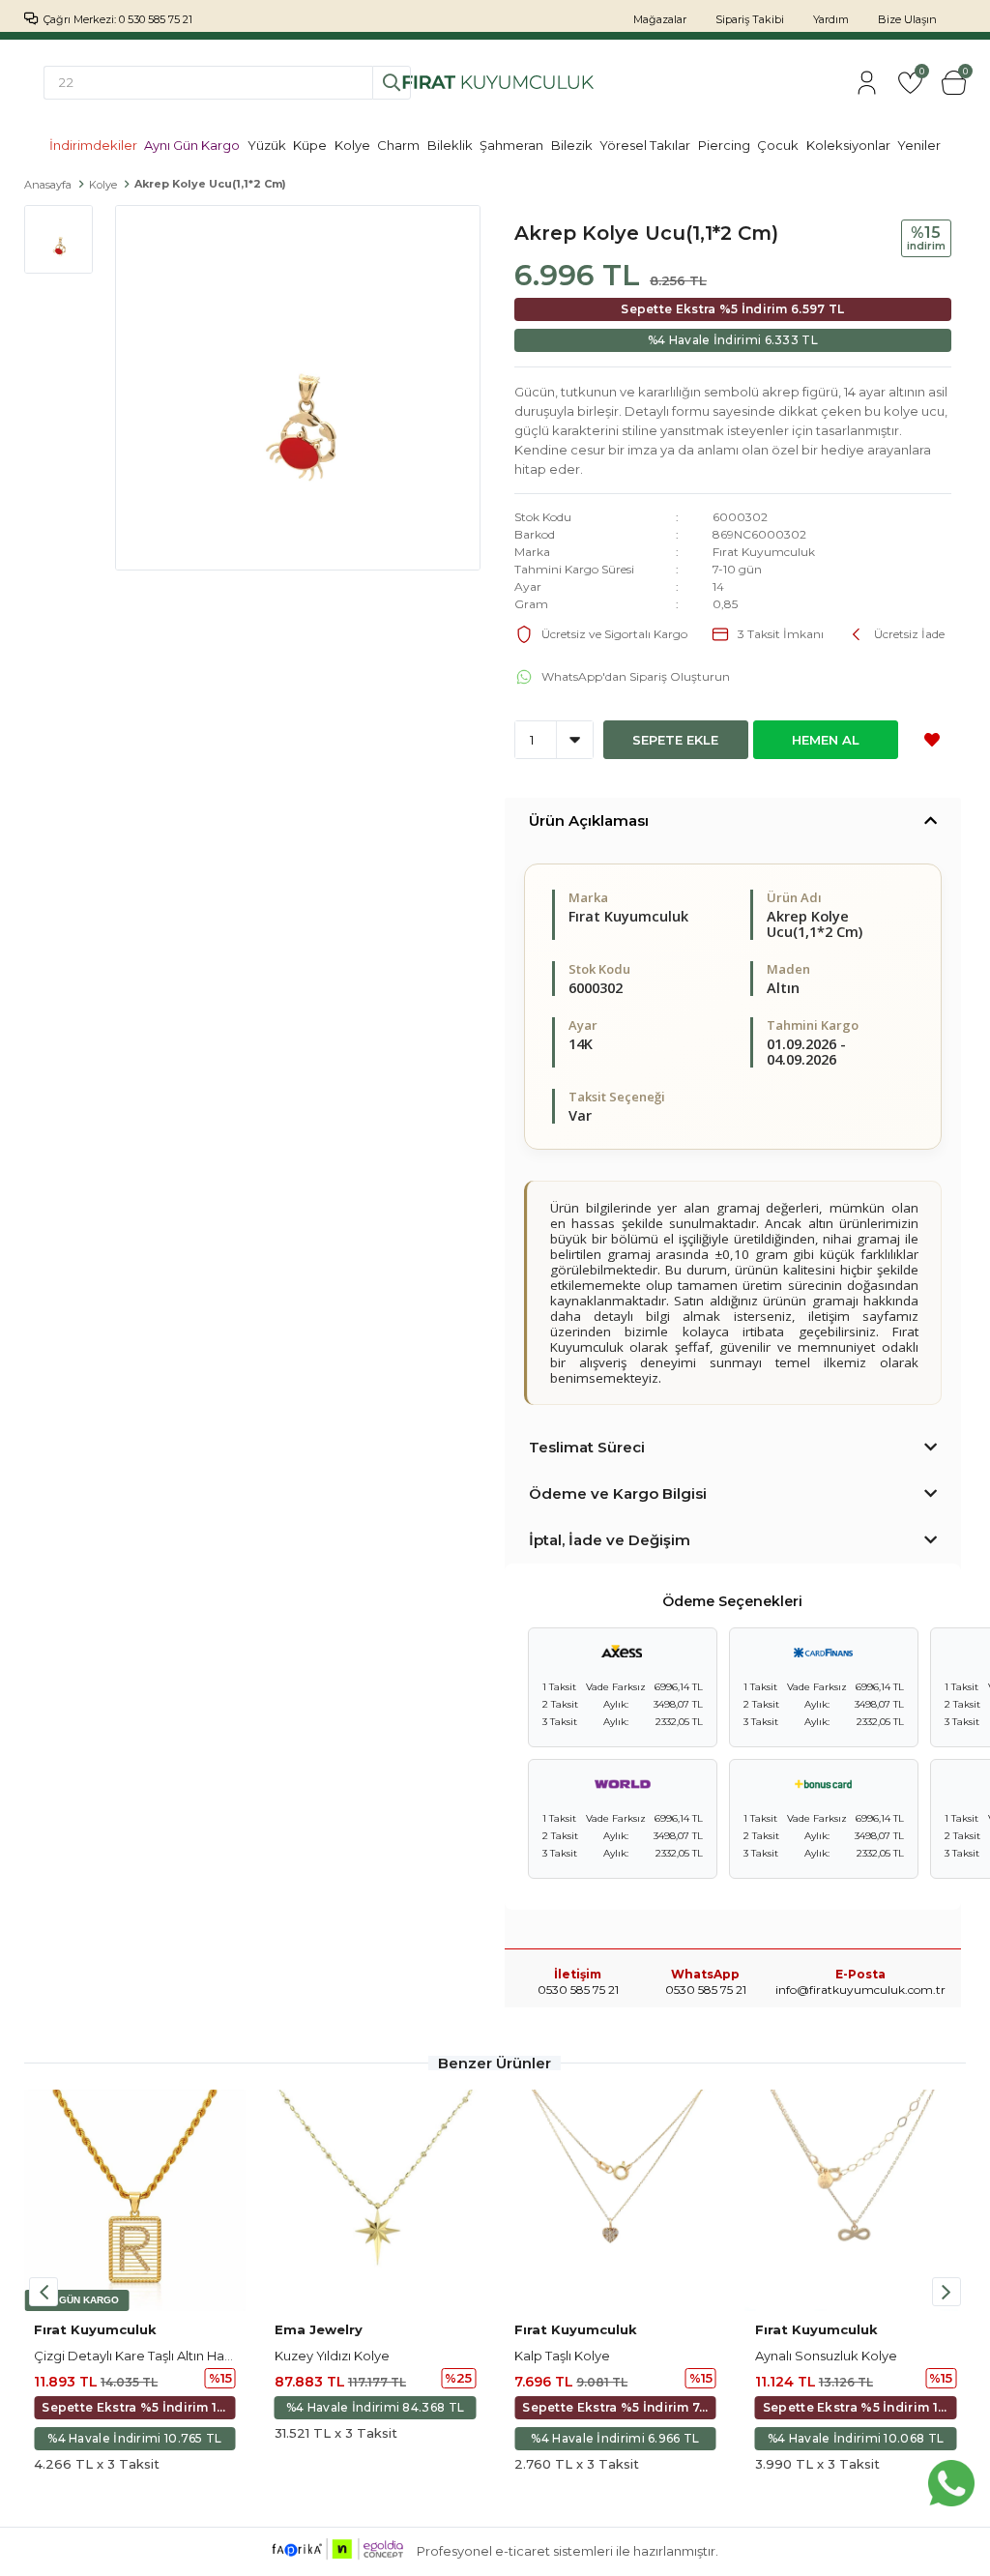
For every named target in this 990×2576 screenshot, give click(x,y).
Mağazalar (660, 19)
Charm (398, 145)
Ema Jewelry (319, 2329)
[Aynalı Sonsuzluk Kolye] (856, 2200)
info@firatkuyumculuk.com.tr (860, 1990)
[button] (946, 2292)
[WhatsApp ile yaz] (951, 2483)
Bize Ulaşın (907, 19)
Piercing (724, 145)
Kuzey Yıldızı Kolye (332, 2356)
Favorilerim (921, 73)
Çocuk (778, 145)
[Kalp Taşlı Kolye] (615, 2200)
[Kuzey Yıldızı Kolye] (376, 2200)
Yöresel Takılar (645, 145)
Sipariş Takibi (750, 19)
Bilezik (572, 145)
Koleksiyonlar (848, 145)
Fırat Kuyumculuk (764, 552)
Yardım (831, 19)
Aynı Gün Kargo (192, 145)
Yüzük (267, 145)
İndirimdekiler (93, 145)
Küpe (310, 145)
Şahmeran (511, 145)
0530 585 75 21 (706, 1990)
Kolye (352, 145)
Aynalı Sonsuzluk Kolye (826, 2356)
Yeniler (919, 145)
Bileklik (450, 145)
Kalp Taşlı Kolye (562, 2356)
